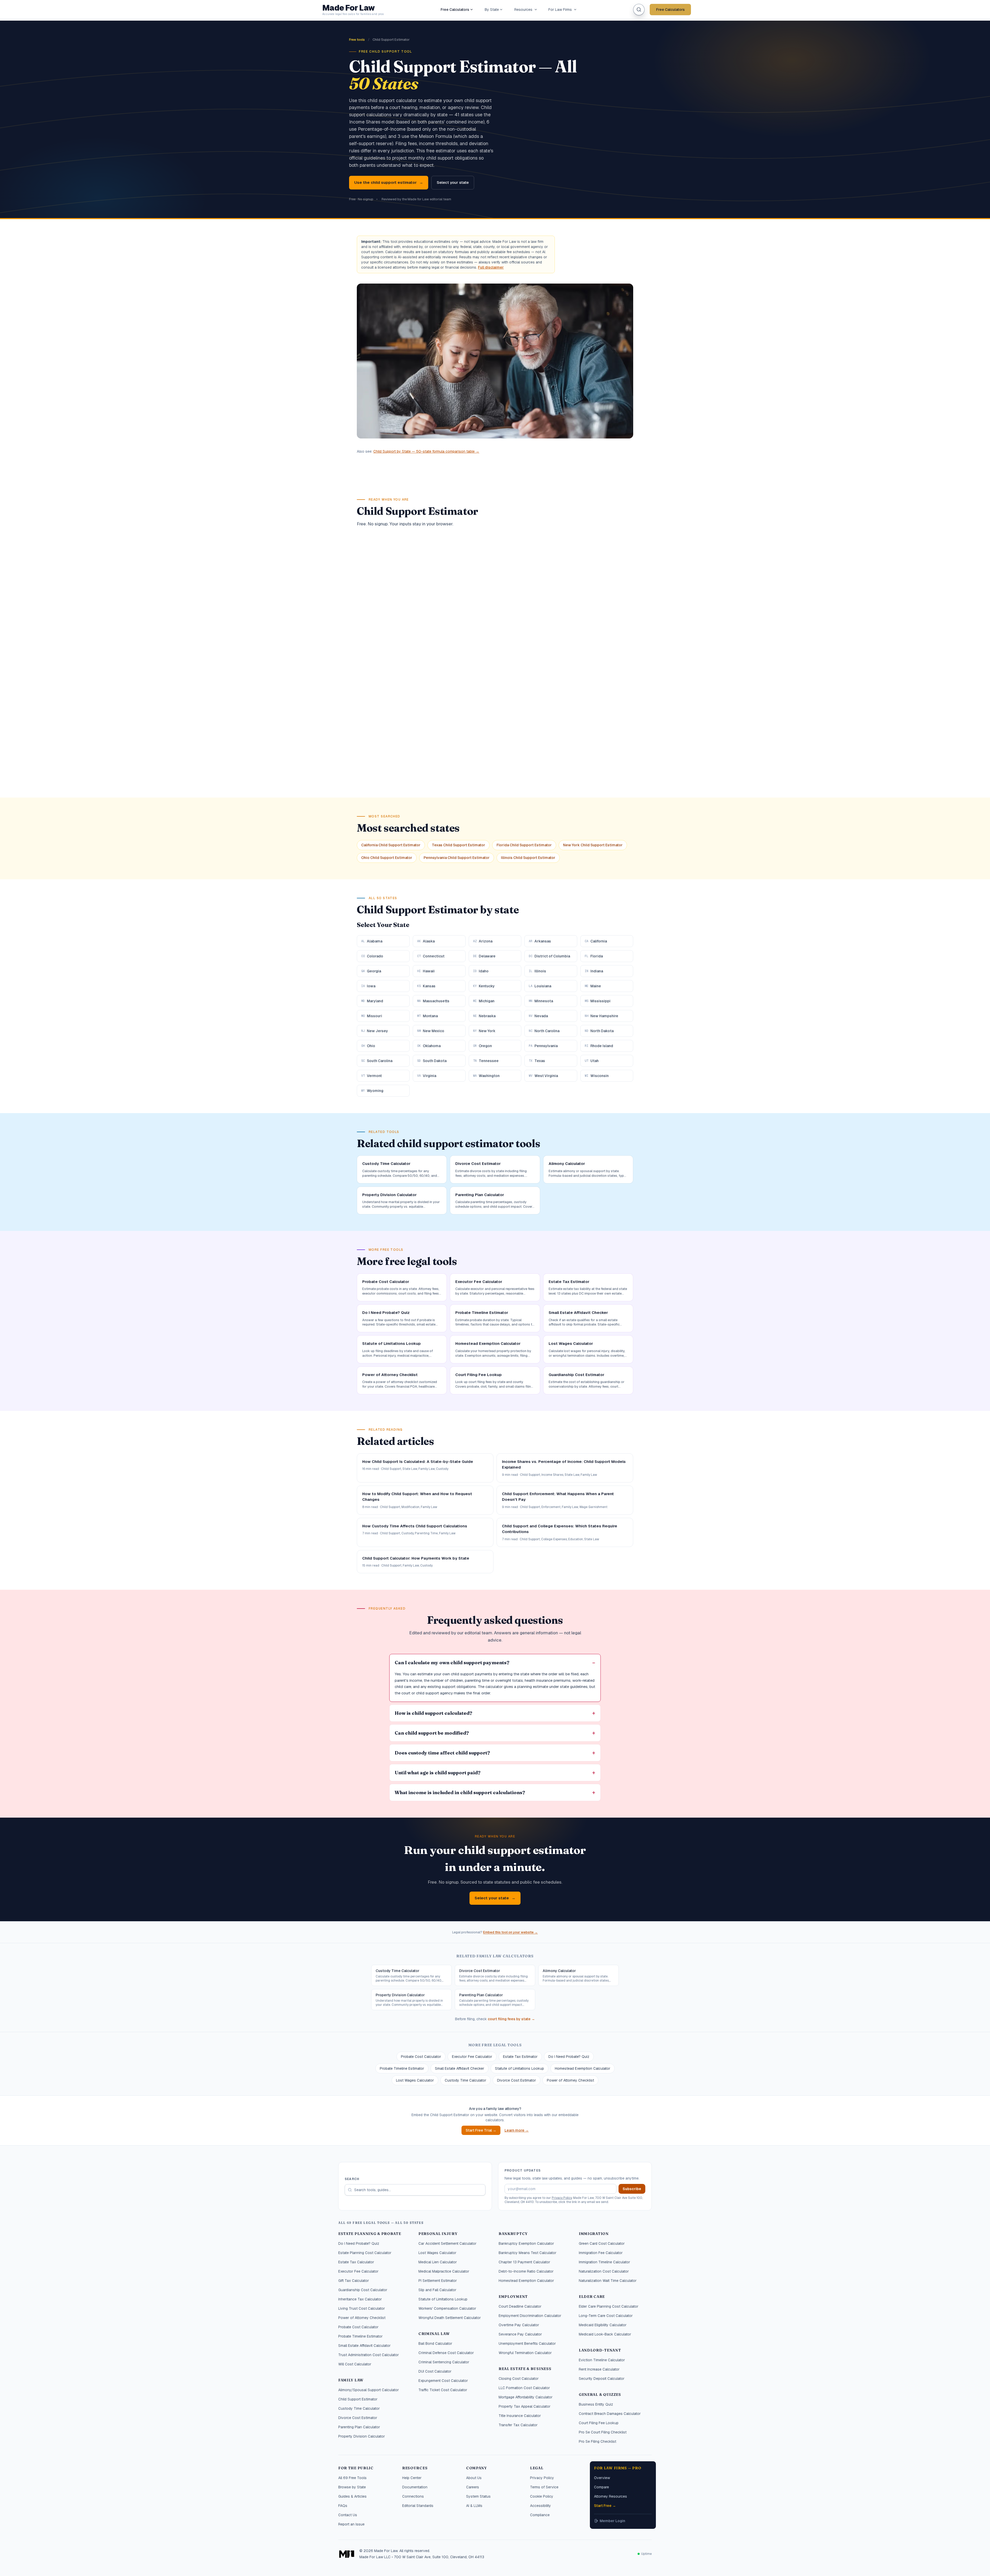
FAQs (343, 2506)
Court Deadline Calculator (520, 2306)
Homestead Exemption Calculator (583, 2068)
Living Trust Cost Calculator (362, 2308)
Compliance (540, 2515)
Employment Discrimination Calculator (530, 2316)
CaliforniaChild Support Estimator (391, 845)
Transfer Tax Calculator (518, 2425)
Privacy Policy (562, 2198)
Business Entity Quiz (596, 2404)
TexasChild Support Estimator (459, 845)
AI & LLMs (474, 2506)
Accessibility (541, 2506)
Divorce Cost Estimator (517, 2080)
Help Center (412, 2478)
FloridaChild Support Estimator (524, 845)
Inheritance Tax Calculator (360, 2299)
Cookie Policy (542, 2496)
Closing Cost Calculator (519, 2379)
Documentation (415, 2487)
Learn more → (517, 2130)
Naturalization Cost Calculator (604, 2271)
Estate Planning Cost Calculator (365, 2253)
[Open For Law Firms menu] (575, 10)
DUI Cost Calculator (435, 2371)
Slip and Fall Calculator (437, 2290)
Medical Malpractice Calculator (444, 2271)
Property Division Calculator (362, 2436)
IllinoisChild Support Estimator (528, 858)
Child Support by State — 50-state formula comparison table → (426, 451)
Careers (473, 2487)
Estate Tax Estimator (520, 2057)
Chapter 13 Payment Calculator (524, 2262)
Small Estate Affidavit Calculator (364, 2346)
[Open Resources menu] (536, 10)
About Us (474, 2478)
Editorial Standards (418, 2506)
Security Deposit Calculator (602, 2379)
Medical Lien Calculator (438, 2262)
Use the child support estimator (389, 182)
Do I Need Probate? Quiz (569, 2057)
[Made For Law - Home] (347, 2554)
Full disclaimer (491, 267)
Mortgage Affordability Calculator (526, 2397)
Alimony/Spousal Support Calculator (369, 2390)
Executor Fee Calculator (472, 2057)
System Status (478, 2496)
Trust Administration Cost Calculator (369, 2355)
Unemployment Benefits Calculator (527, 2343)
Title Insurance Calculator (520, 2416)
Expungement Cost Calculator (443, 2381)
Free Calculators (455, 10)
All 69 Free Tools (352, 2478)
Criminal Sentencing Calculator (444, 2362)
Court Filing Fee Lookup (599, 2423)
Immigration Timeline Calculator (604, 2262)
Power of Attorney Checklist (570, 2080)
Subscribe (632, 2189)
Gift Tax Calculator (354, 2281)
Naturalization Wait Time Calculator (608, 2281)
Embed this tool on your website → (510, 1932)
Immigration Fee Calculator (601, 2253)
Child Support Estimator (358, 2399)
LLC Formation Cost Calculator (524, 2388)
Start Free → (605, 2506)
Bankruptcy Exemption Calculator (526, 2243)
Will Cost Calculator (355, 2364)
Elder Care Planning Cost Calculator (609, 2306)
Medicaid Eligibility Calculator (603, 2325)
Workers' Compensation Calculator (447, 2308)
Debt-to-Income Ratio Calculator (526, 2271)
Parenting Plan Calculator (359, 2427)
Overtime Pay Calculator (519, 2325)
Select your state (453, 182)
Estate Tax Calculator (356, 2262)
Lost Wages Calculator (415, 2080)
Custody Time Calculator (465, 2080)
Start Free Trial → (481, 2130)
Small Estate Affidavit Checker (460, 2068)
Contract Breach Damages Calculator (610, 2414)
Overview (602, 2478)
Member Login (612, 2521)
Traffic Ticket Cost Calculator (443, 2390)
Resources (523, 10)
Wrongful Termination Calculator (525, 2353)
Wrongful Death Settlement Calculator (450, 2318)
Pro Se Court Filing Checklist (603, 2432)
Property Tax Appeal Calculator (525, 2406)
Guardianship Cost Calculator (363, 2290)
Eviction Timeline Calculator (602, 2360)
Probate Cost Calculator (421, 2057)
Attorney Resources (610, 2496)
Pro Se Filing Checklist (597, 2441)
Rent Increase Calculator (599, 2369)
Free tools (357, 40)
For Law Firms (560, 10)
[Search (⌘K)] (639, 10)
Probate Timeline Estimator (402, 2068)
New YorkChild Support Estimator (593, 845)
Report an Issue (351, 2524)
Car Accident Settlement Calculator (447, 2243)
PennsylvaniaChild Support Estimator (457, 858)
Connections (413, 2496)
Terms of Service (544, 2487)
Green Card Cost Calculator (602, 2243)
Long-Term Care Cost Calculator (606, 2316)
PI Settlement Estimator (438, 2281)
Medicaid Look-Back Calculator (605, 2334)
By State (492, 10)
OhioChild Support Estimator (387, 858)
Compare (601, 2487)
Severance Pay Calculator (520, 2334)
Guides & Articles (352, 2496)
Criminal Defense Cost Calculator (446, 2353)
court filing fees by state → (511, 2019)
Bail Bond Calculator (435, 2343)
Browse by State (352, 2487)
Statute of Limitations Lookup (519, 2068)
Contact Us (348, 2515)
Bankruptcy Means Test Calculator (527, 2253)
